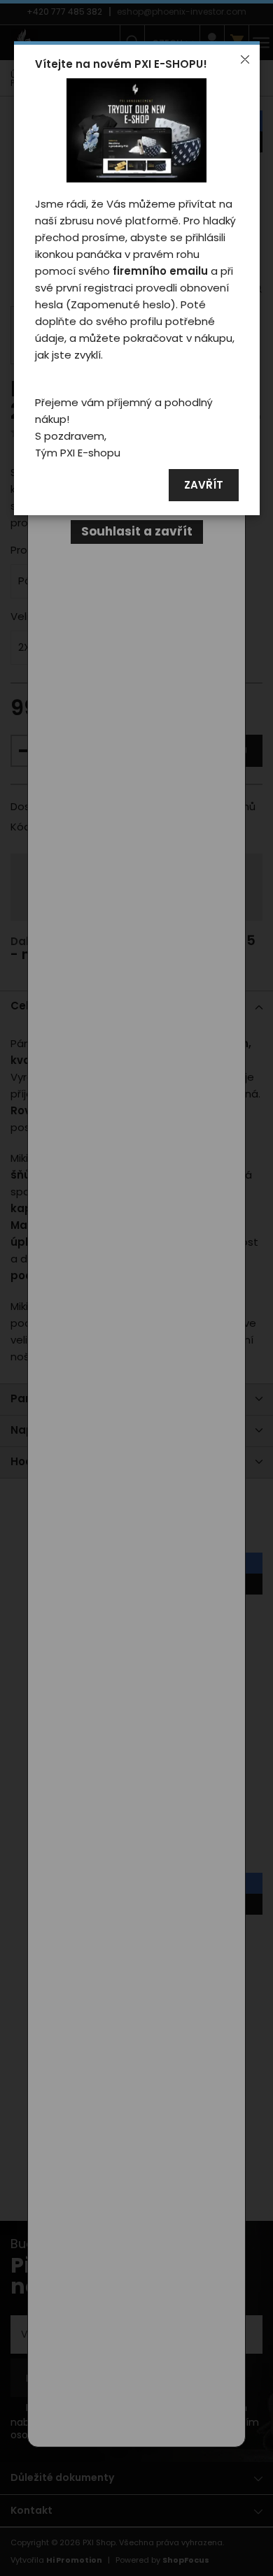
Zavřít (204, 485)
